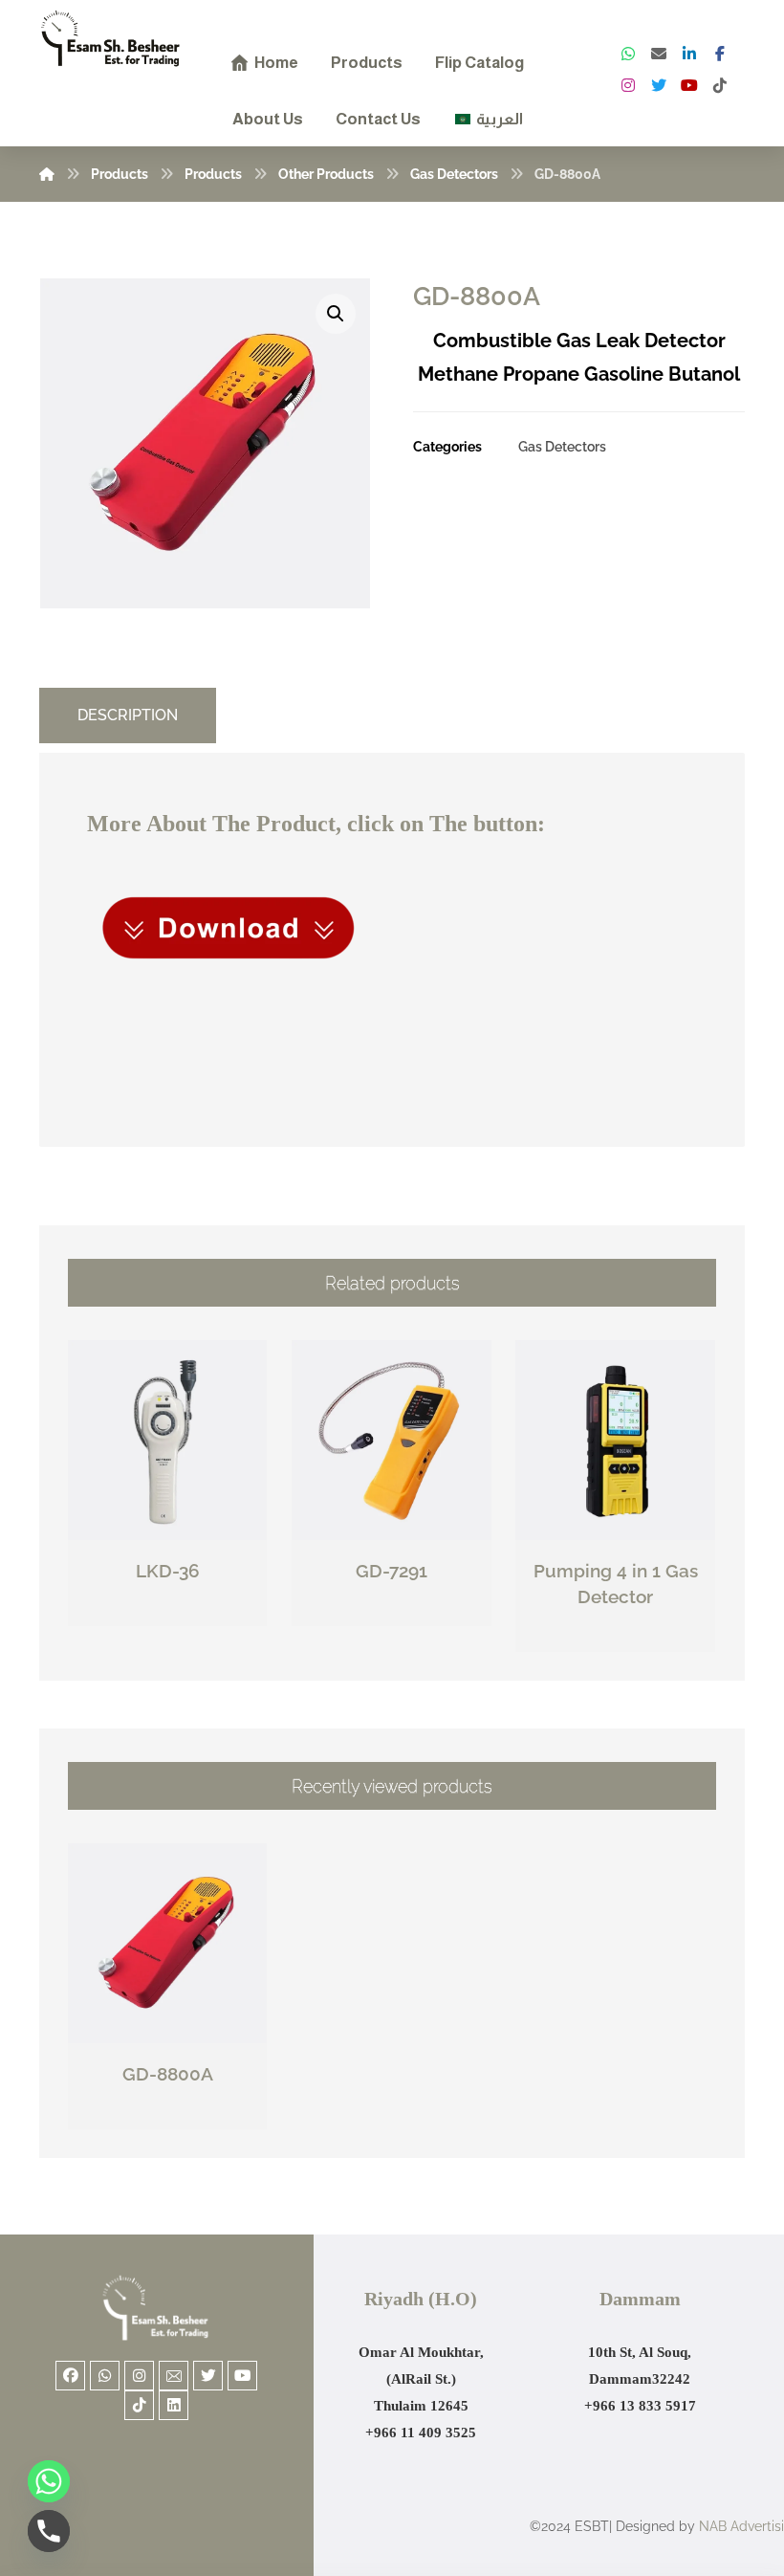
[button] (336, 314)
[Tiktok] (139, 2405)
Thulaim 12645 (421, 2406)
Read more (178, 1612)
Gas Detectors (562, 446)
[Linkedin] (174, 2405)
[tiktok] (720, 85)
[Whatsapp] (105, 2376)
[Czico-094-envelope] (174, 2376)
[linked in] (689, 54)
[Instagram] (628, 85)
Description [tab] (128, 715)
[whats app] (628, 54)
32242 (671, 2379)
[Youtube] (242, 2376)
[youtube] (689, 85)
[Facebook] (720, 54)
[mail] (659, 54)
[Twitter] (659, 85)
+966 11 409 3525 (421, 2433)
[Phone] (49, 2531)
